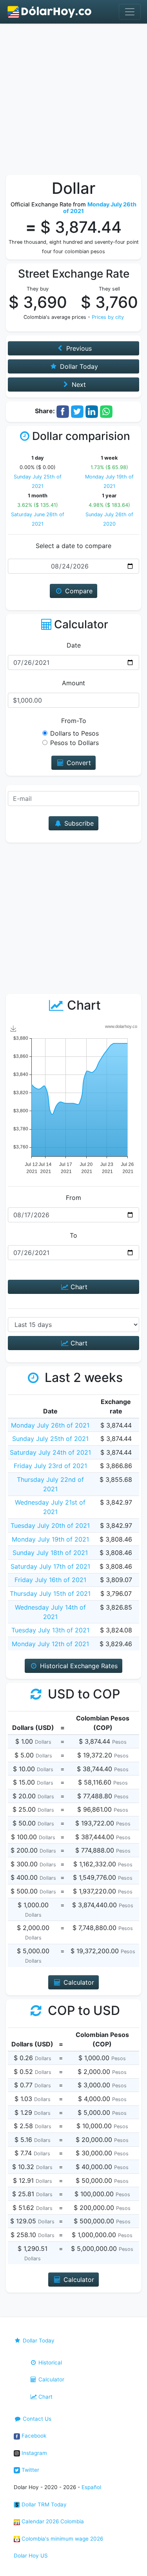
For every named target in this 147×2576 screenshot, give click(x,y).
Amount (73, 683)
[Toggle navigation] (130, 12)
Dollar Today (38, 2340)
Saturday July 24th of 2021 (50, 1452)
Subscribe (78, 823)
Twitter (30, 2470)
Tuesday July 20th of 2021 (50, 1525)
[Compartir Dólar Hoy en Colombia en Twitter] (77, 411)
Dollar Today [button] (78, 366)
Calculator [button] (78, 1982)
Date (74, 645)
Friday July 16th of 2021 (50, 1580)
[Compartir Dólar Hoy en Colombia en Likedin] (92, 411)
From (73, 1198)
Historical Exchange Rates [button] (78, 1666)
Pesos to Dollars (74, 743)
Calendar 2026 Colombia (52, 2521)
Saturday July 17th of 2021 (50, 1566)
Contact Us (36, 2419)
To (73, 1235)
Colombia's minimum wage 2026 (62, 2539)
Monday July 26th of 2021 (50, 1425)
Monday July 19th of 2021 (50, 1539)
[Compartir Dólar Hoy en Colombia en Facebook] (63, 411)
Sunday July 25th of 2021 (50, 1439)
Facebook (33, 2436)
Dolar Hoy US (31, 2556)
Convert (78, 763)
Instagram (34, 2453)
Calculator (51, 2379)
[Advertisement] (73, 101)
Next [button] (78, 385)
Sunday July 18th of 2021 (50, 1553)
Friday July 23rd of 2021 (50, 1466)
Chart (78, 1287)
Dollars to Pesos (74, 733)
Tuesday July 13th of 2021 (50, 1630)
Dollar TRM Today (43, 2504)
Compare (78, 591)
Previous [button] (78, 348)
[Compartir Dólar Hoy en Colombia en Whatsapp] (106, 411)
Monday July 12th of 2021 (50, 1644)
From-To (74, 721)
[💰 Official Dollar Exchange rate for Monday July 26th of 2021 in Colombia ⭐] (50, 12)
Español (91, 2487)
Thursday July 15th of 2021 (50, 1593)
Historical (49, 2363)
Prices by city (108, 317)
